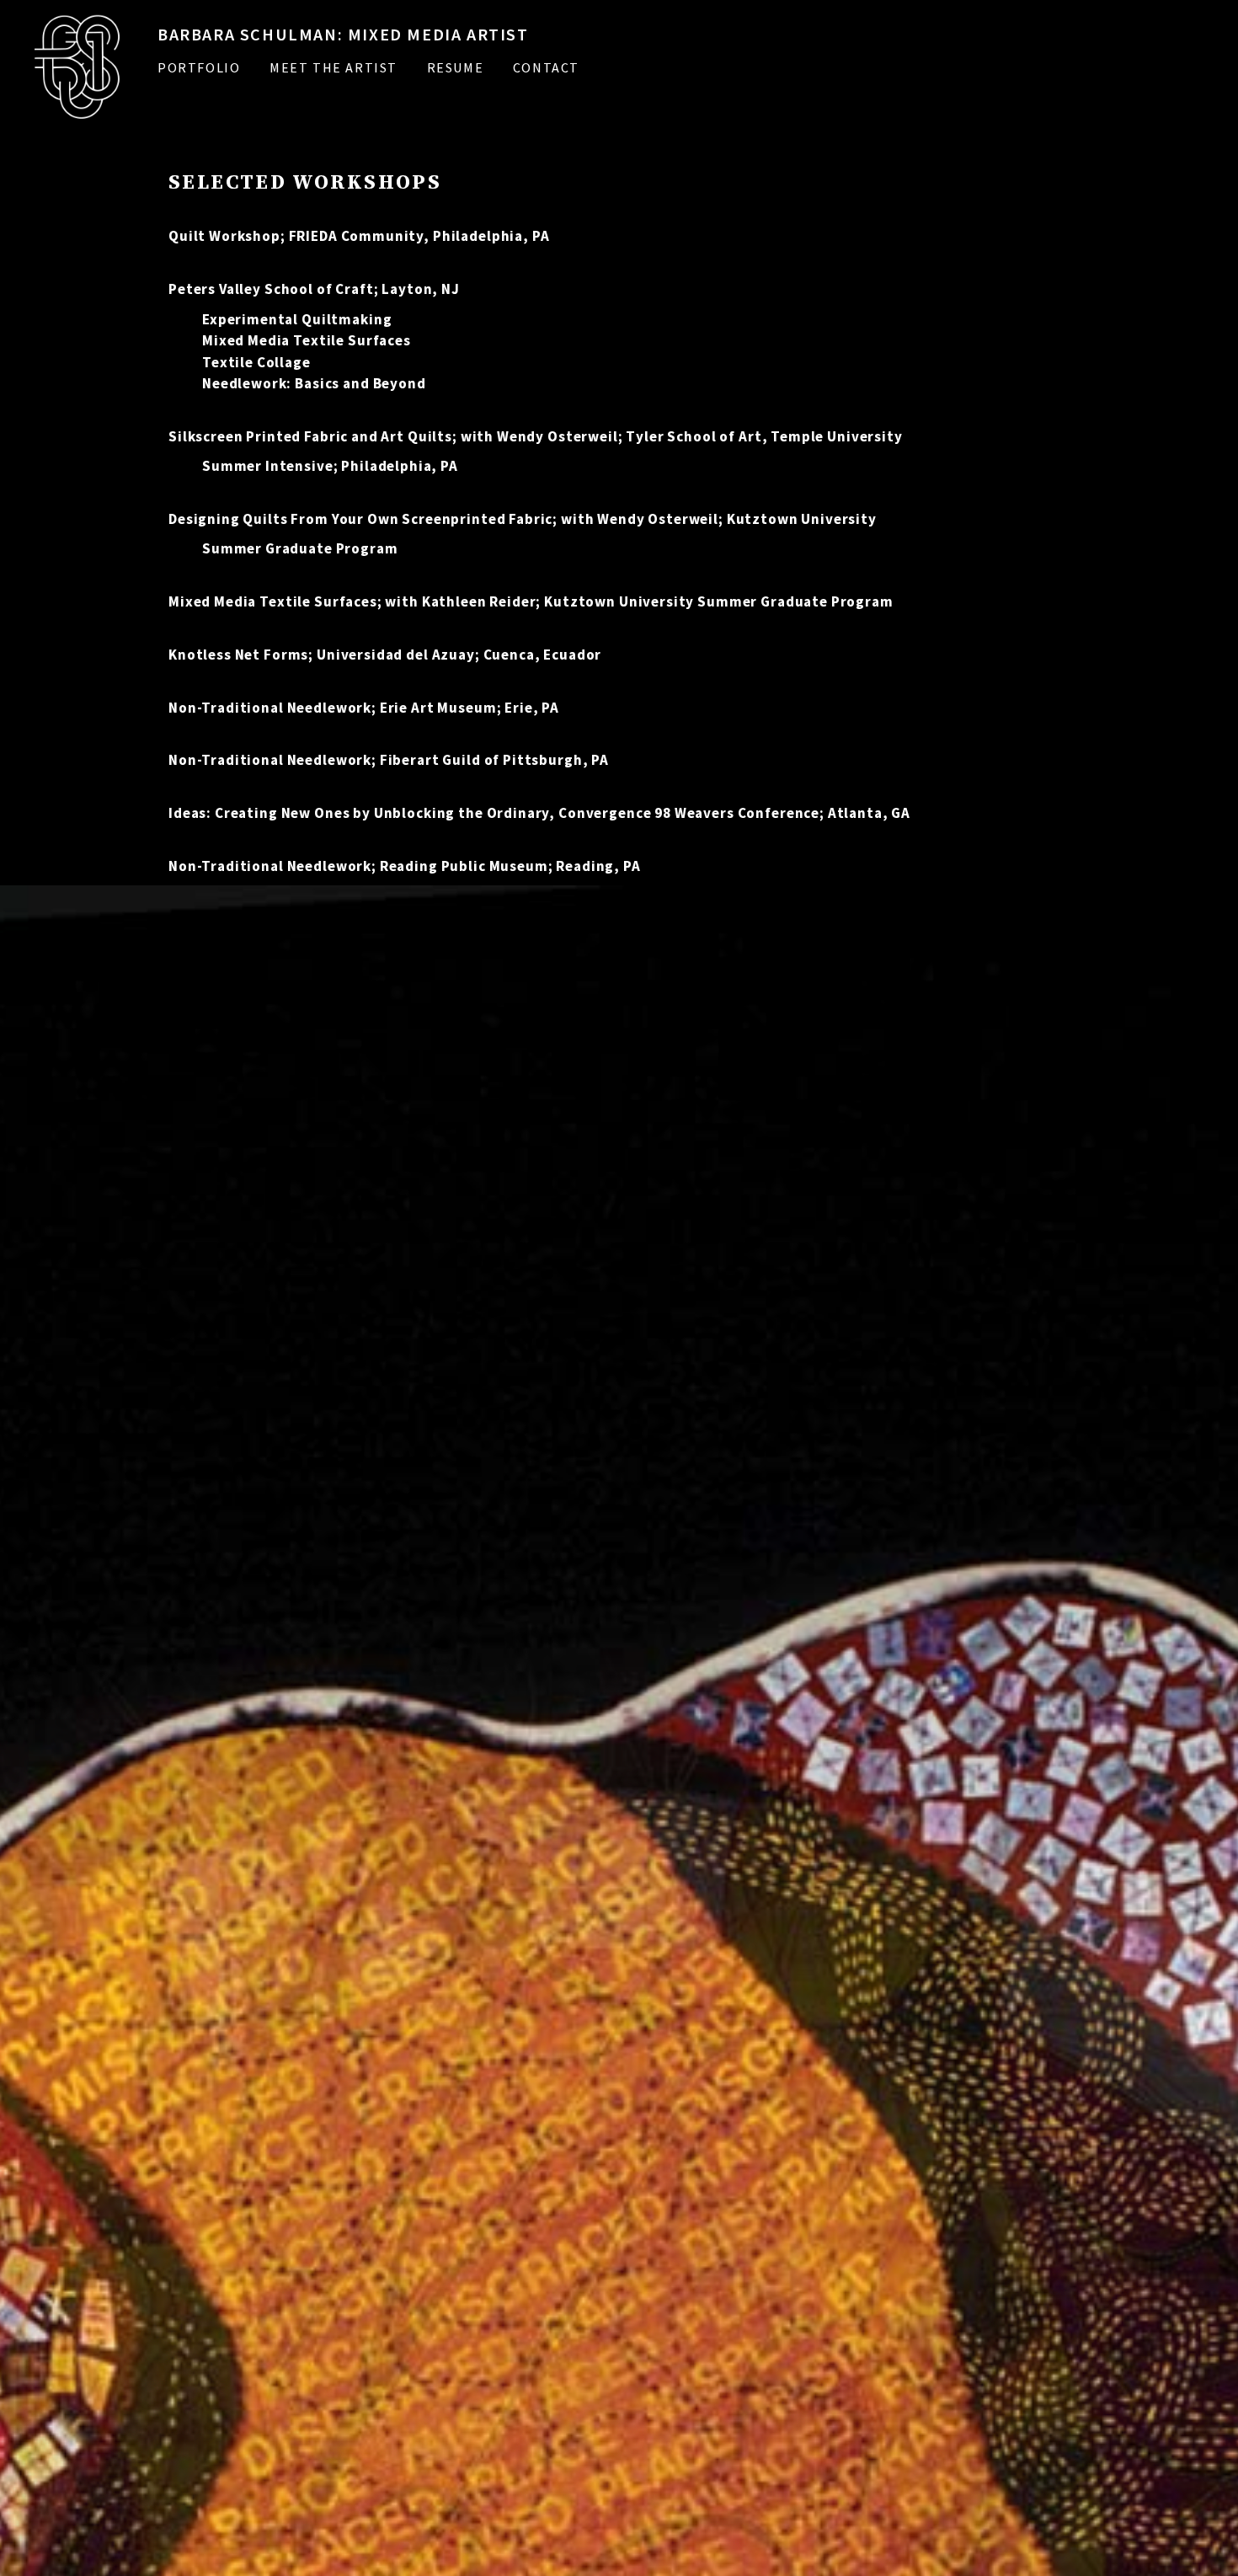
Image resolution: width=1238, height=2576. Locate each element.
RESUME (456, 67)
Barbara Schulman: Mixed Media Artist (343, 34)
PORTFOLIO (199, 67)
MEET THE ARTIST (334, 67)
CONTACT (546, 67)
